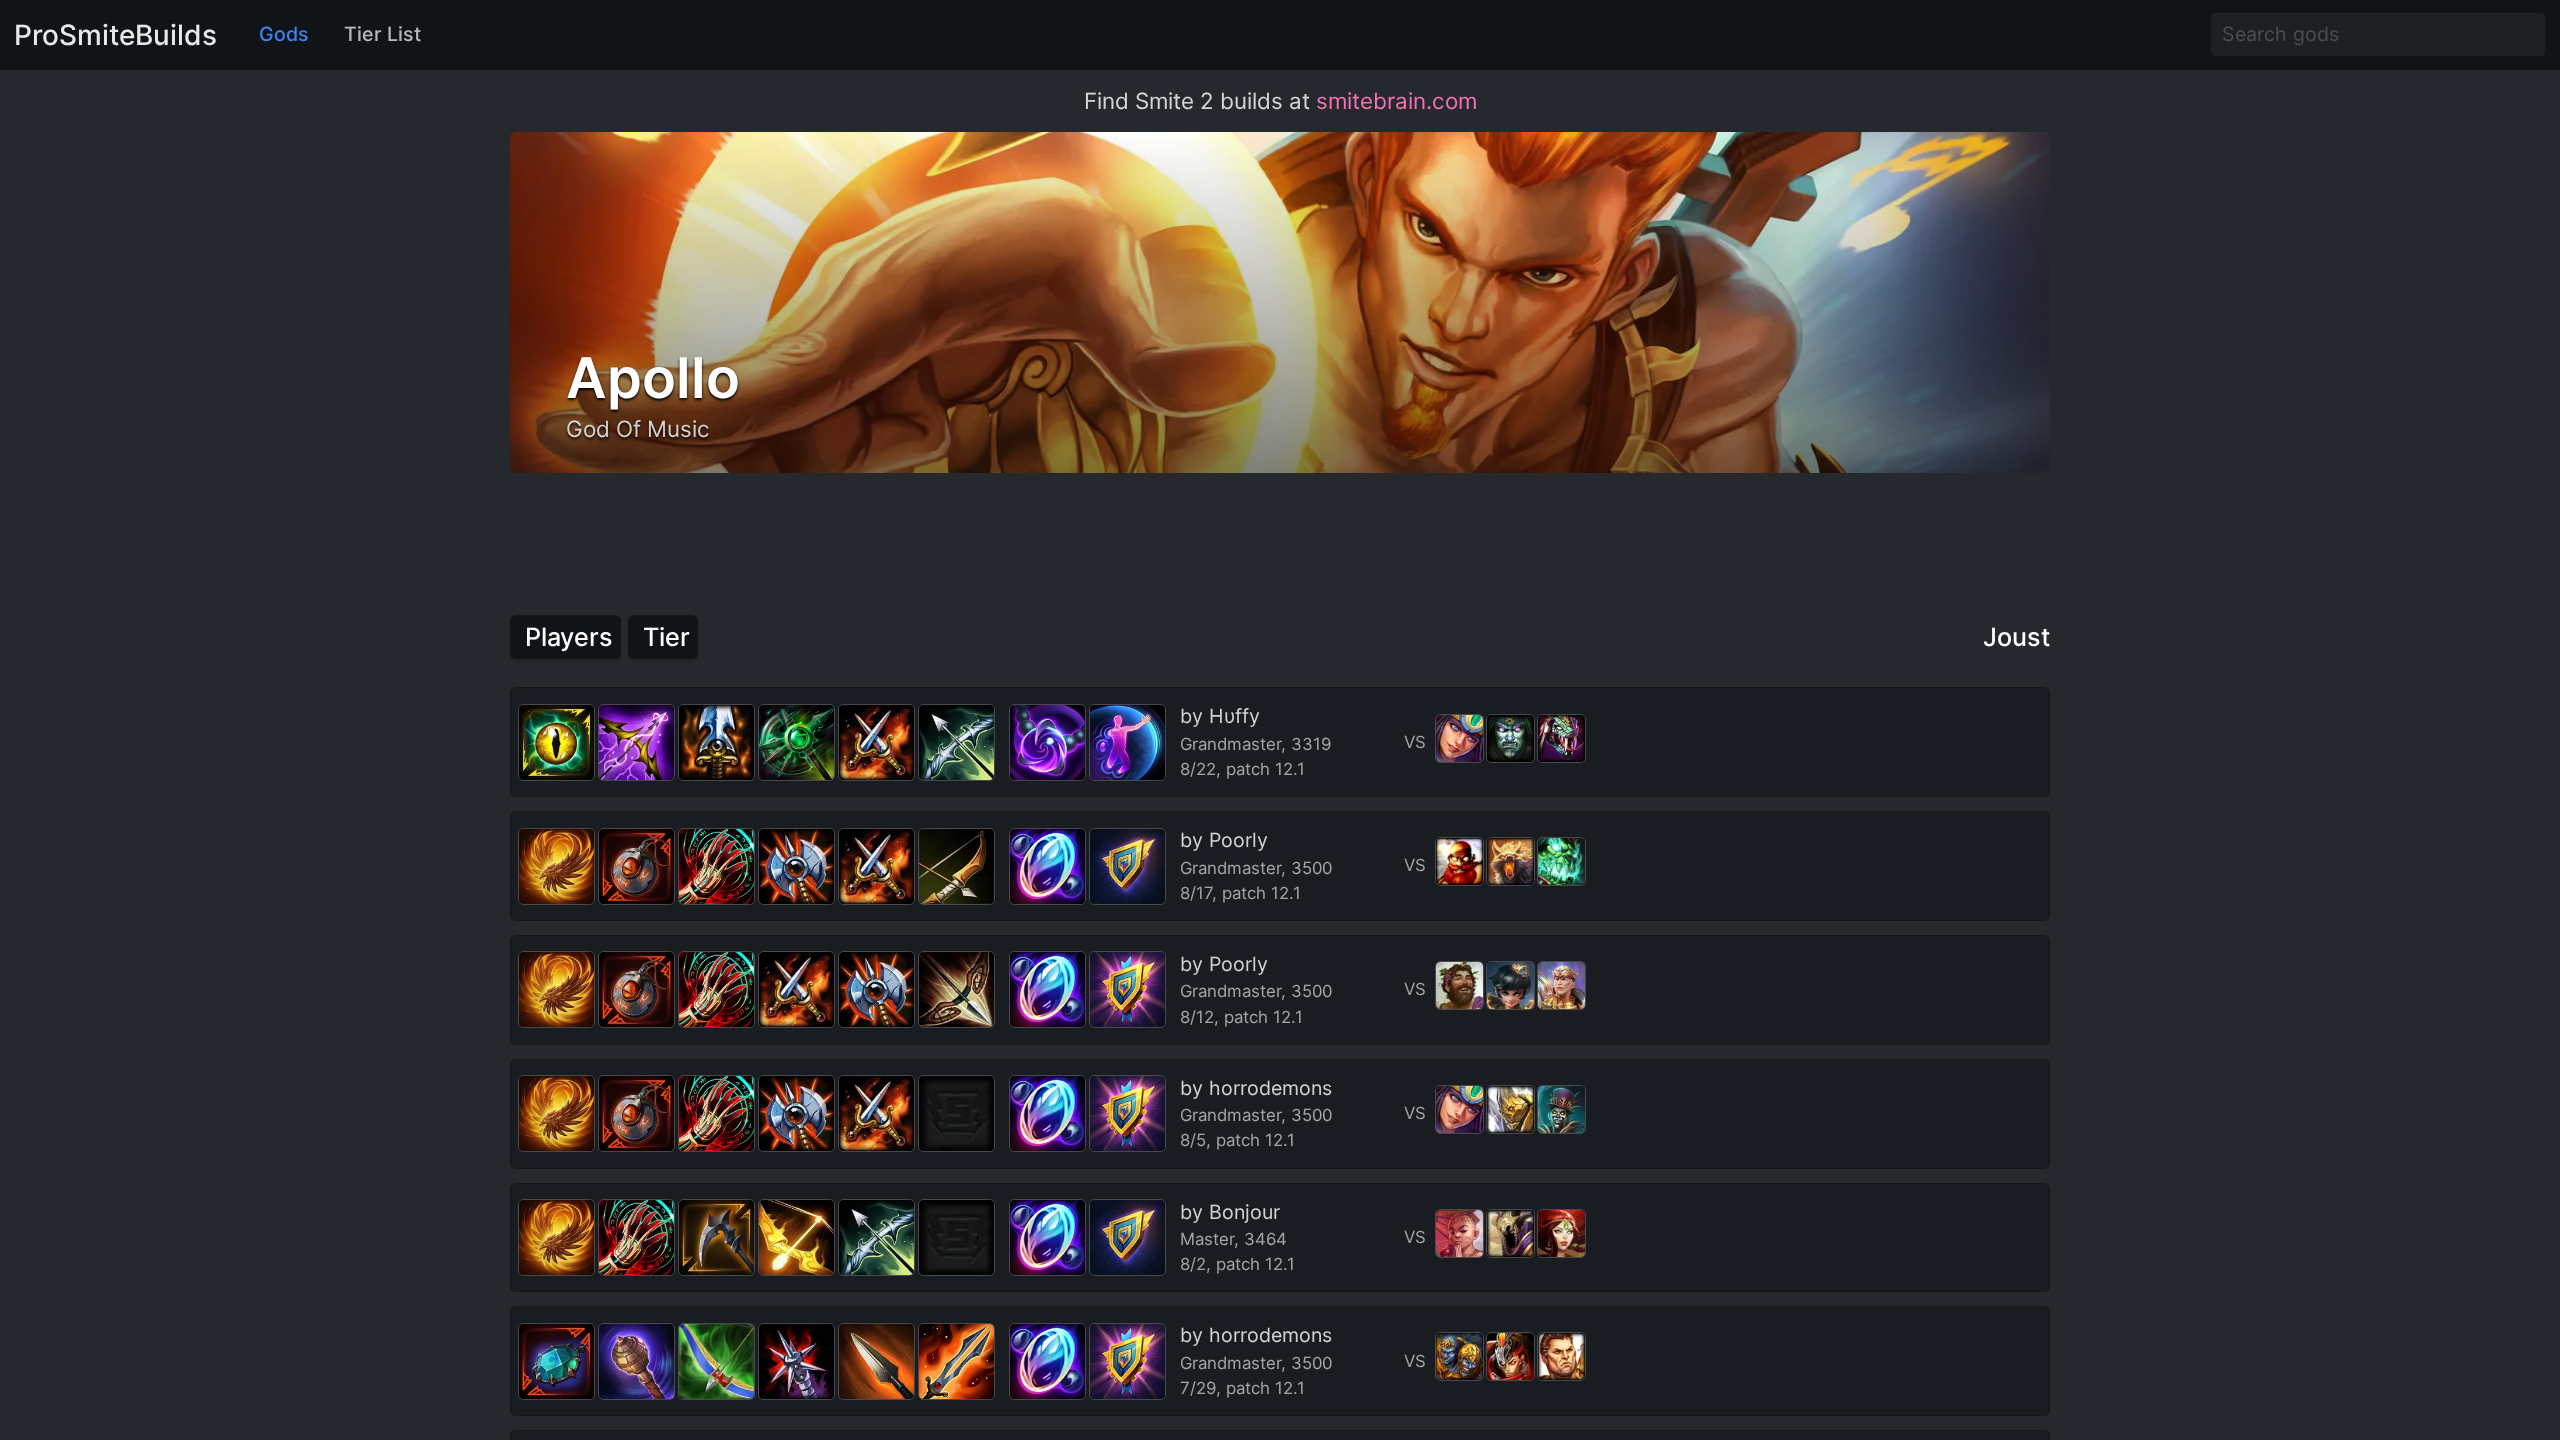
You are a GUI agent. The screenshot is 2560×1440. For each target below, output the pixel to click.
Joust (2016, 637)
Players (569, 637)
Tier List (382, 34)
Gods (284, 34)
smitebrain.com (1396, 100)
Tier (666, 637)
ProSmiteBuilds (115, 35)
